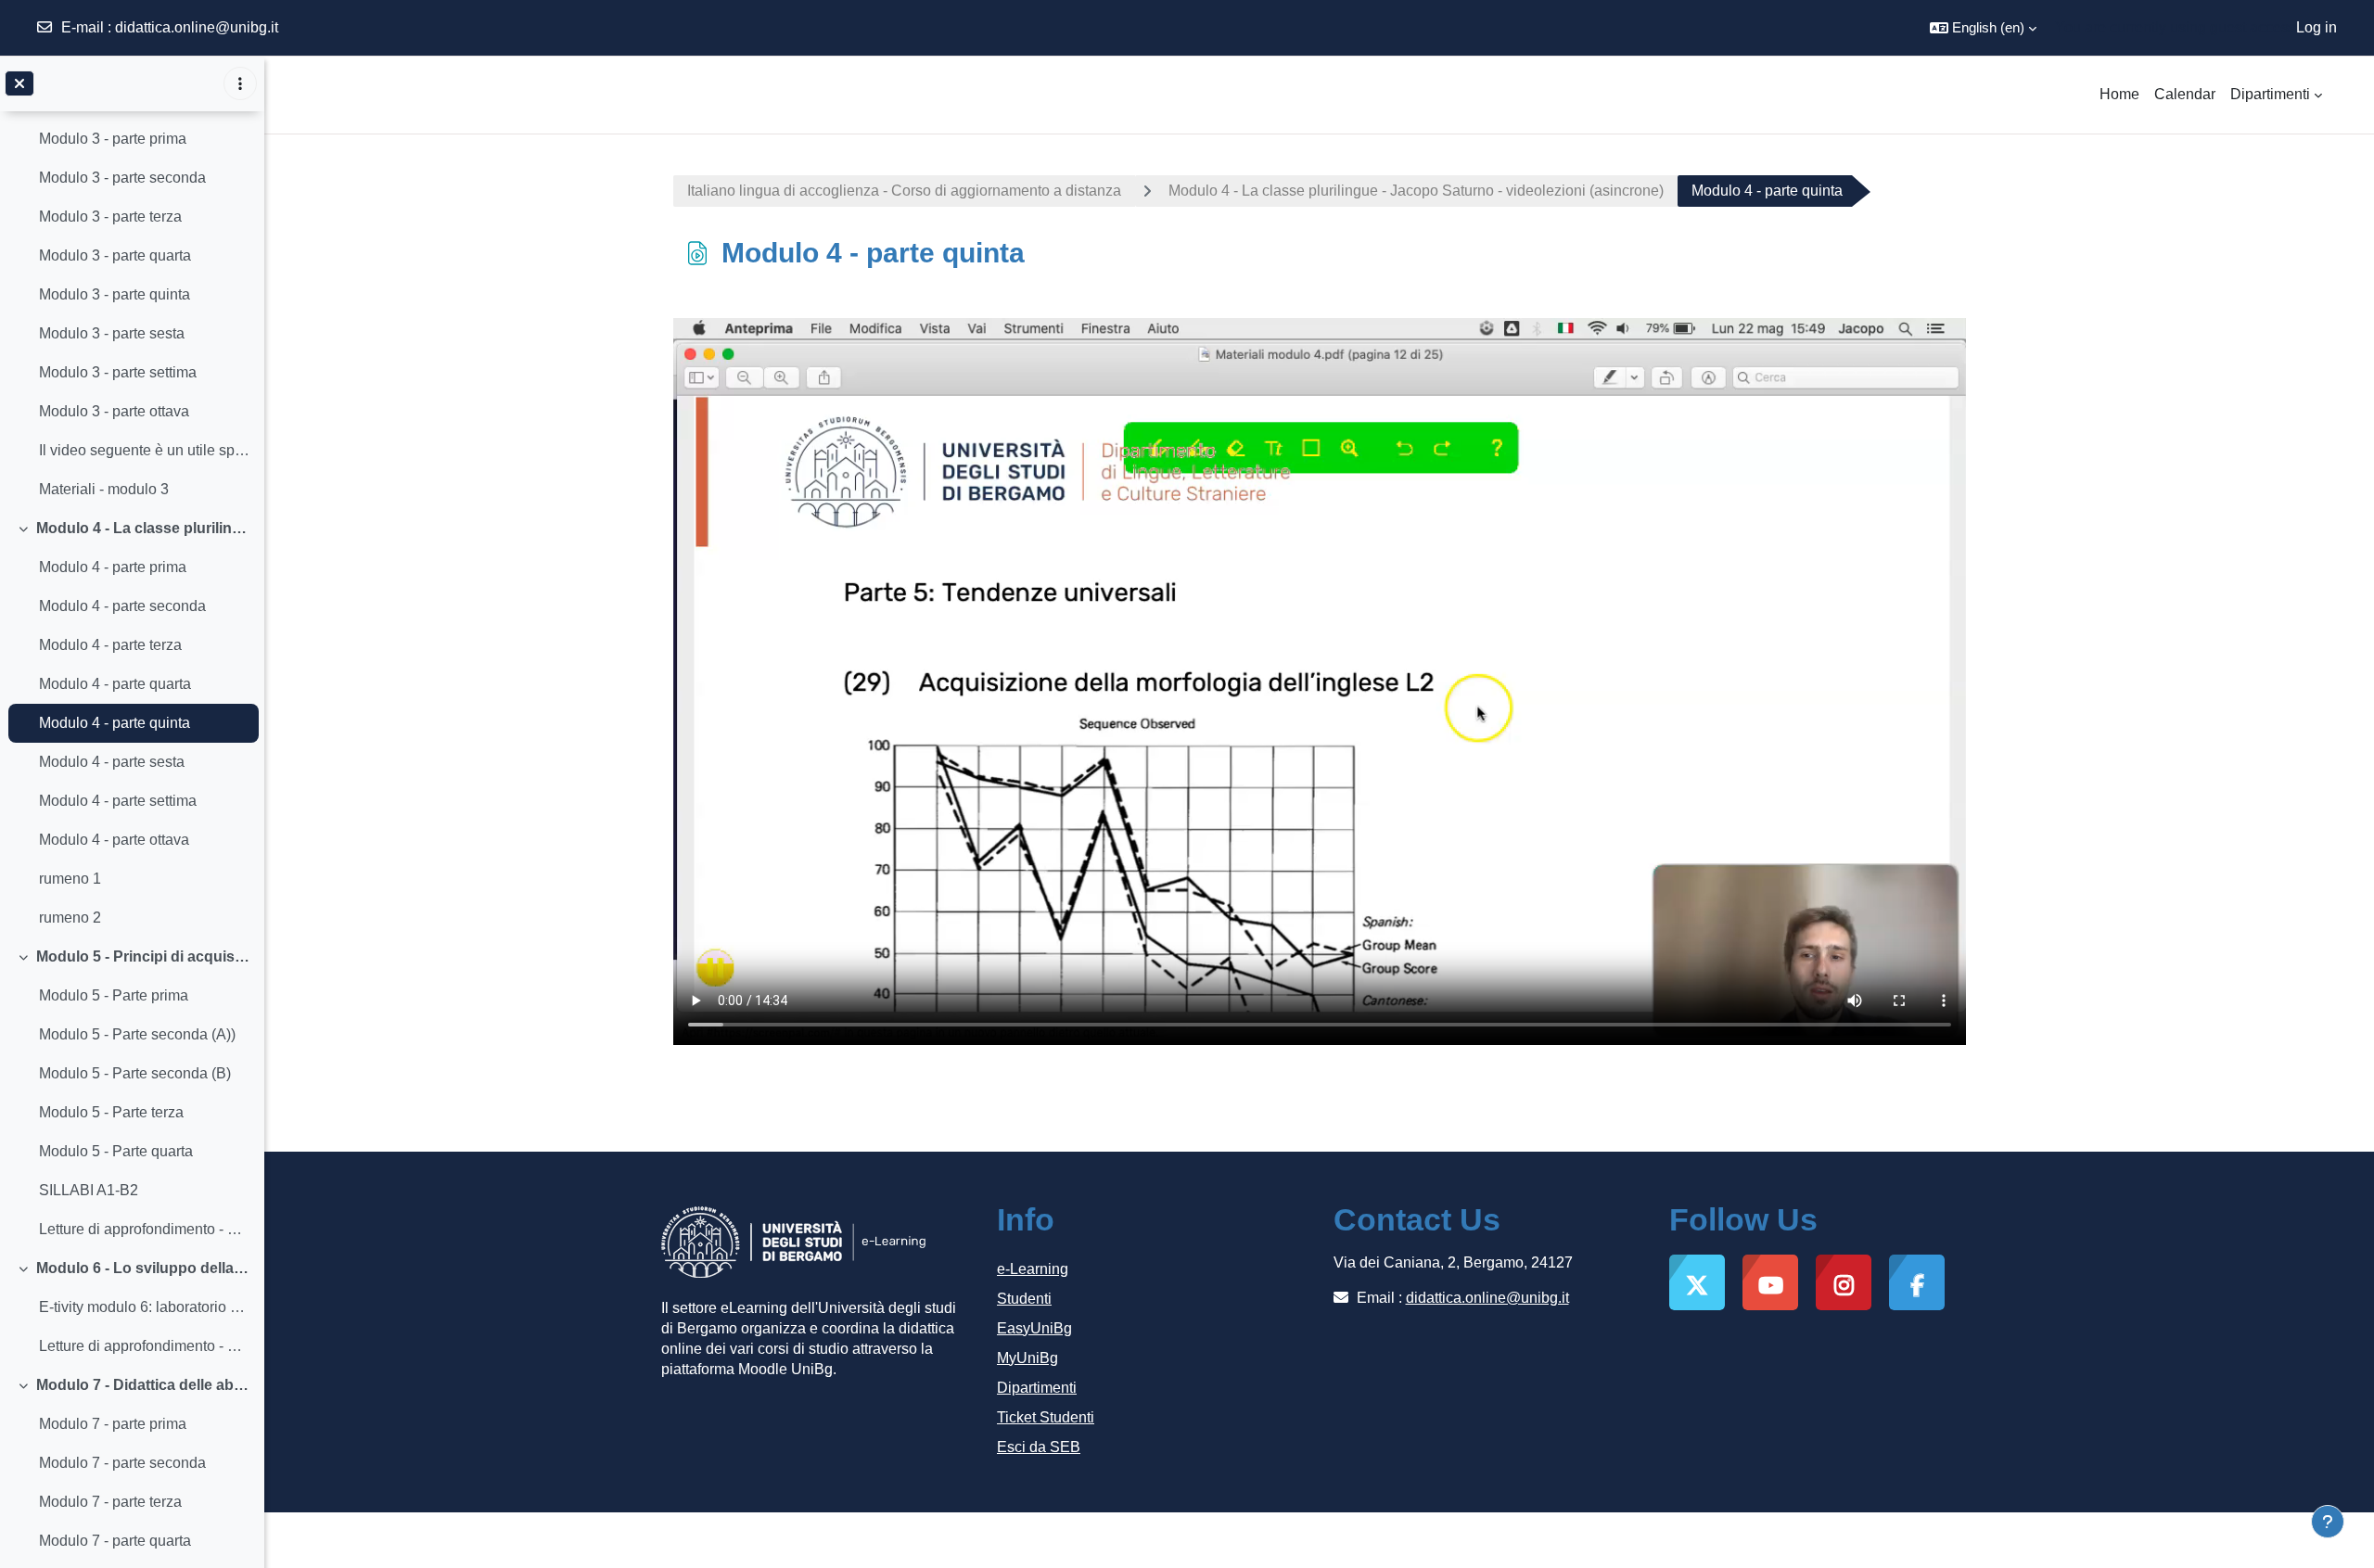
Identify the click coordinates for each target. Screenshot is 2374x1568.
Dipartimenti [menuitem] (2270, 94)
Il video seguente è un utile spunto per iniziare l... (144, 450)
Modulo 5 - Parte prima (114, 995)
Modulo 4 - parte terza (110, 645)
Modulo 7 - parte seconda (122, 1463)
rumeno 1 (70, 879)
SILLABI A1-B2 (89, 1190)
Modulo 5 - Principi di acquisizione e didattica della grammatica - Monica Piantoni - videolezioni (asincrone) (143, 956)
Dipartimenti (1037, 1388)
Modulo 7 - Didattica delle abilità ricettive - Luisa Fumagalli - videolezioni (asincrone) (143, 1385)
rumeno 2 (70, 918)
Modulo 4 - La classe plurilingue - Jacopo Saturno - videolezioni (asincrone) (143, 528)
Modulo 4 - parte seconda (122, 606)
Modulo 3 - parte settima (118, 372)
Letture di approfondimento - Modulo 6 (144, 1346)
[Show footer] (2328, 1522)
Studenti (1024, 1299)
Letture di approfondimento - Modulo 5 (144, 1229)
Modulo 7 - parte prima (113, 1424)
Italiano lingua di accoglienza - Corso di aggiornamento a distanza (904, 191)
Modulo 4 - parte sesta (112, 762)
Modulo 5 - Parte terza (111, 1112)
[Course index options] (240, 83)
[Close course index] (19, 83)
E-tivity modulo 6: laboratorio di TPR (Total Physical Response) (144, 1307)
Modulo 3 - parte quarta (115, 255)
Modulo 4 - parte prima (113, 567)
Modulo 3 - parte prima (113, 139)
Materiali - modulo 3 (104, 489)
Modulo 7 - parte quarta (115, 1541)
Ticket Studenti (1046, 1417)
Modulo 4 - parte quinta (115, 723)
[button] (1983, 28)
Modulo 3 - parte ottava (114, 411)
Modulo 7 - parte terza (110, 1502)
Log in (2317, 27)
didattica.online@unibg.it (197, 27)
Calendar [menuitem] (2185, 94)
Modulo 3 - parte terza (110, 217)
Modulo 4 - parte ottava (114, 840)
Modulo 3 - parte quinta (115, 294)
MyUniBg (1027, 1358)
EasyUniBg (1034, 1328)
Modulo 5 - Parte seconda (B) (135, 1073)
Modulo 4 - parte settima (118, 801)
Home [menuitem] (2119, 94)
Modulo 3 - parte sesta (112, 333)
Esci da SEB (1039, 1447)
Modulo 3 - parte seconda (122, 178)
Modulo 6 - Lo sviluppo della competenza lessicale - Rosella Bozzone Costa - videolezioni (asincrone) (143, 1268)
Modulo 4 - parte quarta (115, 684)
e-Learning (1033, 1269)
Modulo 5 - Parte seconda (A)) (137, 1034)
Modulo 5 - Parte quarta (116, 1151)
